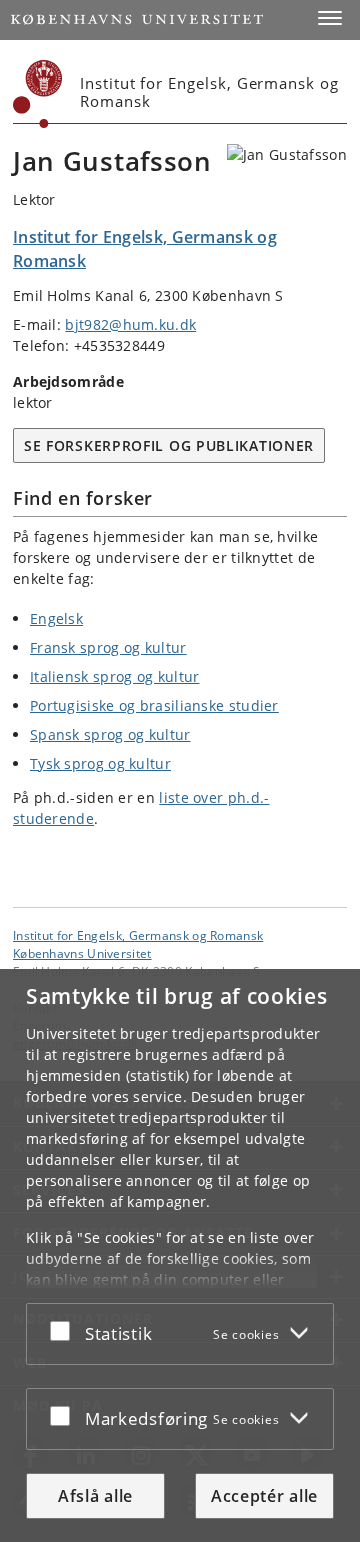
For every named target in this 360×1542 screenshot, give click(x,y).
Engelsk (56, 618)
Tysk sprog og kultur (100, 763)
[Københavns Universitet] (38, 94)
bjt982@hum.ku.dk (130, 324)
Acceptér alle (264, 1496)
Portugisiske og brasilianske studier (154, 705)
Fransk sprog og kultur (108, 647)
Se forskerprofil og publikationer (169, 445)
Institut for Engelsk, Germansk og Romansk (138, 935)
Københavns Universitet (82, 953)
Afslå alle (95, 1496)
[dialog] (180, 1255)
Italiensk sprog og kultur (115, 676)
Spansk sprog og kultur (110, 734)
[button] (330, 18)
